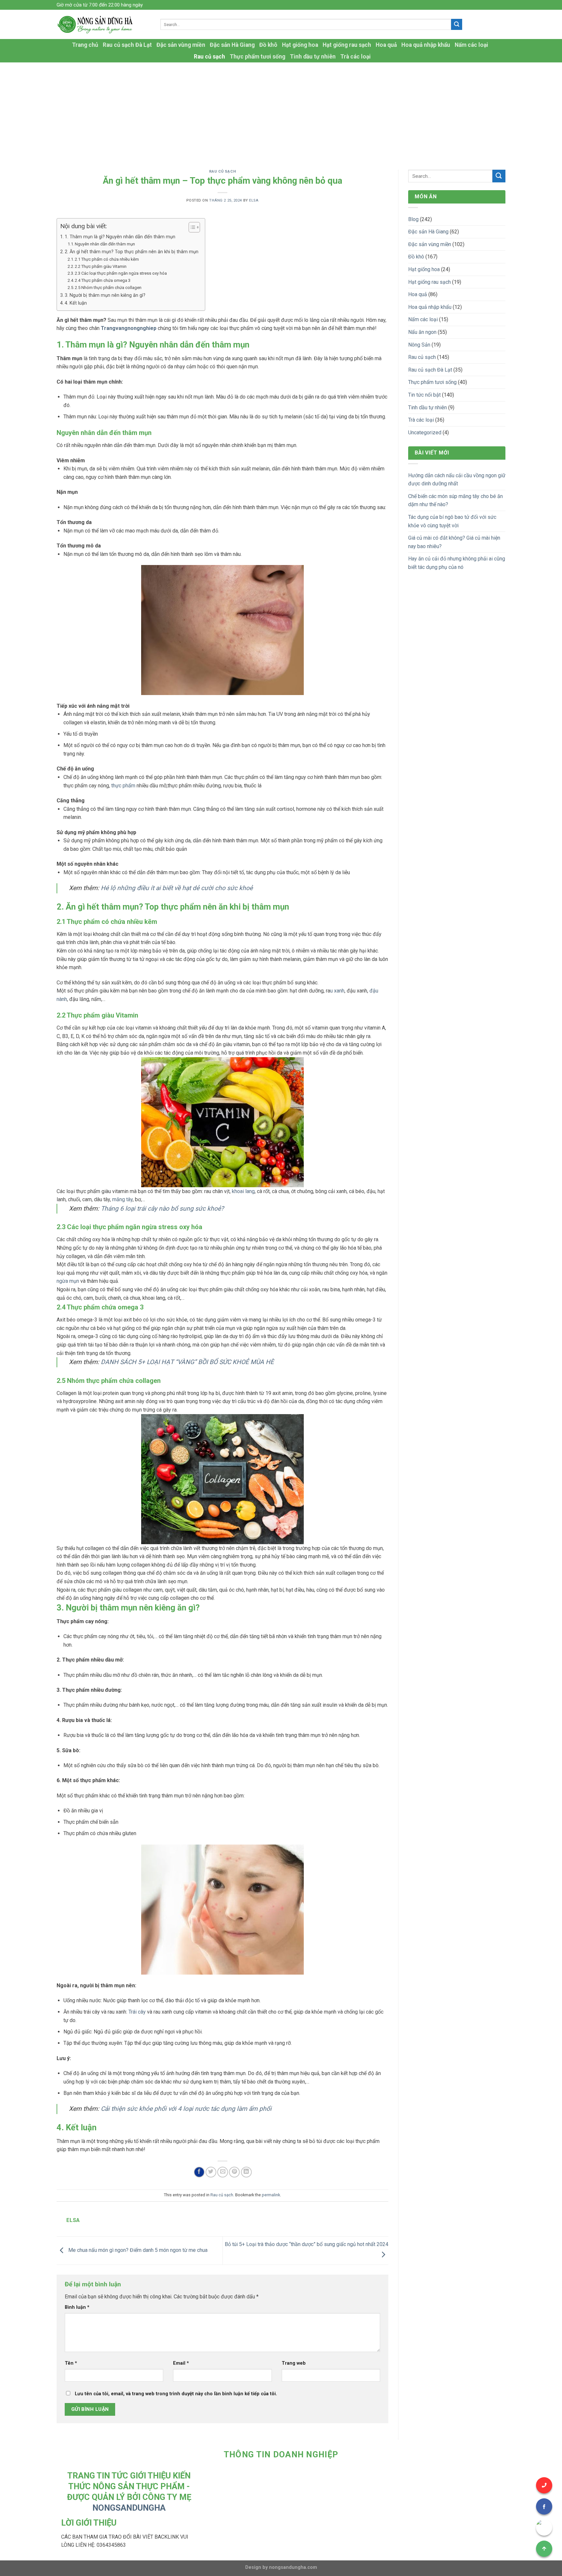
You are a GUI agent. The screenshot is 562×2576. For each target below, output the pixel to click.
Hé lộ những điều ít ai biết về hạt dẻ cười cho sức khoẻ (177, 888)
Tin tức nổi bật (424, 395)
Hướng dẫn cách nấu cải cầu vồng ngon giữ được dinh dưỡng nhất (457, 480)
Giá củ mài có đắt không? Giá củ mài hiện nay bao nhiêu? (454, 542)
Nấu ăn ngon (422, 332)
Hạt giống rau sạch (347, 45)
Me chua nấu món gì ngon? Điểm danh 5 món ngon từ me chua (137, 2250)
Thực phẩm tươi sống (257, 57)
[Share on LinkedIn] (246, 2172)
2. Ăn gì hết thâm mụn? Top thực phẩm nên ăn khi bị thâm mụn (132, 252)
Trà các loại (355, 57)
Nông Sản (419, 345)
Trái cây (137, 2012)
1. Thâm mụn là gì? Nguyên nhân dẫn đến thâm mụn (120, 237)
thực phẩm (123, 786)
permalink (271, 2195)
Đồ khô (268, 45)
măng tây (122, 1199)
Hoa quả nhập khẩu (426, 45)
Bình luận (77, 2307)
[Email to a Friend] (223, 2172)
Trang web (294, 2363)
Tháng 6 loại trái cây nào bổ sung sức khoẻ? (162, 1209)
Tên (71, 2363)
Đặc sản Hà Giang (232, 45)
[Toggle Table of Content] (191, 227)
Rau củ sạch (209, 57)
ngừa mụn (68, 1281)
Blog (413, 219)
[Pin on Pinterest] (234, 2172)
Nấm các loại (471, 45)
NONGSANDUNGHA (129, 2508)
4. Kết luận (76, 303)
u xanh (337, 991)
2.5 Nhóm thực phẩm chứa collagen (108, 288)
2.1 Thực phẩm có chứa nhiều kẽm (107, 259)
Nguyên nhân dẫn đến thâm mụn (105, 244)
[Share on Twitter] (211, 2172)
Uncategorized (425, 433)
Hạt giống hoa (300, 45)
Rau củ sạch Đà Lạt (127, 45)
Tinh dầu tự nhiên (313, 57)
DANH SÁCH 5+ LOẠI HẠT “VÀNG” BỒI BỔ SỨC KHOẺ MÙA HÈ (187, 1362)
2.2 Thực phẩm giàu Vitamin (101, 266)
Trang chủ (85, 45)
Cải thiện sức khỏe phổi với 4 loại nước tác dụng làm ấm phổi (186, 2109)
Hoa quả (386, 45)
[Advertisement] (281, 111)
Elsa (254, 200)
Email (181, 2363)
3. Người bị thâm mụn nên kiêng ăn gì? (105, 295)
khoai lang (243, 1191)
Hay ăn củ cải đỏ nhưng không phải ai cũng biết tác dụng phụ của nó (457, 563)
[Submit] (457, 24)
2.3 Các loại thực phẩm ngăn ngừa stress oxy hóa (121, 273)
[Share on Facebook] (199, 2172)
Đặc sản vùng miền (181, 45)
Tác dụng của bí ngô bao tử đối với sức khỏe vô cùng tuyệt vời (452, 521)
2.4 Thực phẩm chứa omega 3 (103, 280)
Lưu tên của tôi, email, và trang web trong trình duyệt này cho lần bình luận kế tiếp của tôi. (176, 2394)
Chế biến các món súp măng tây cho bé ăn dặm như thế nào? (455, 500)
